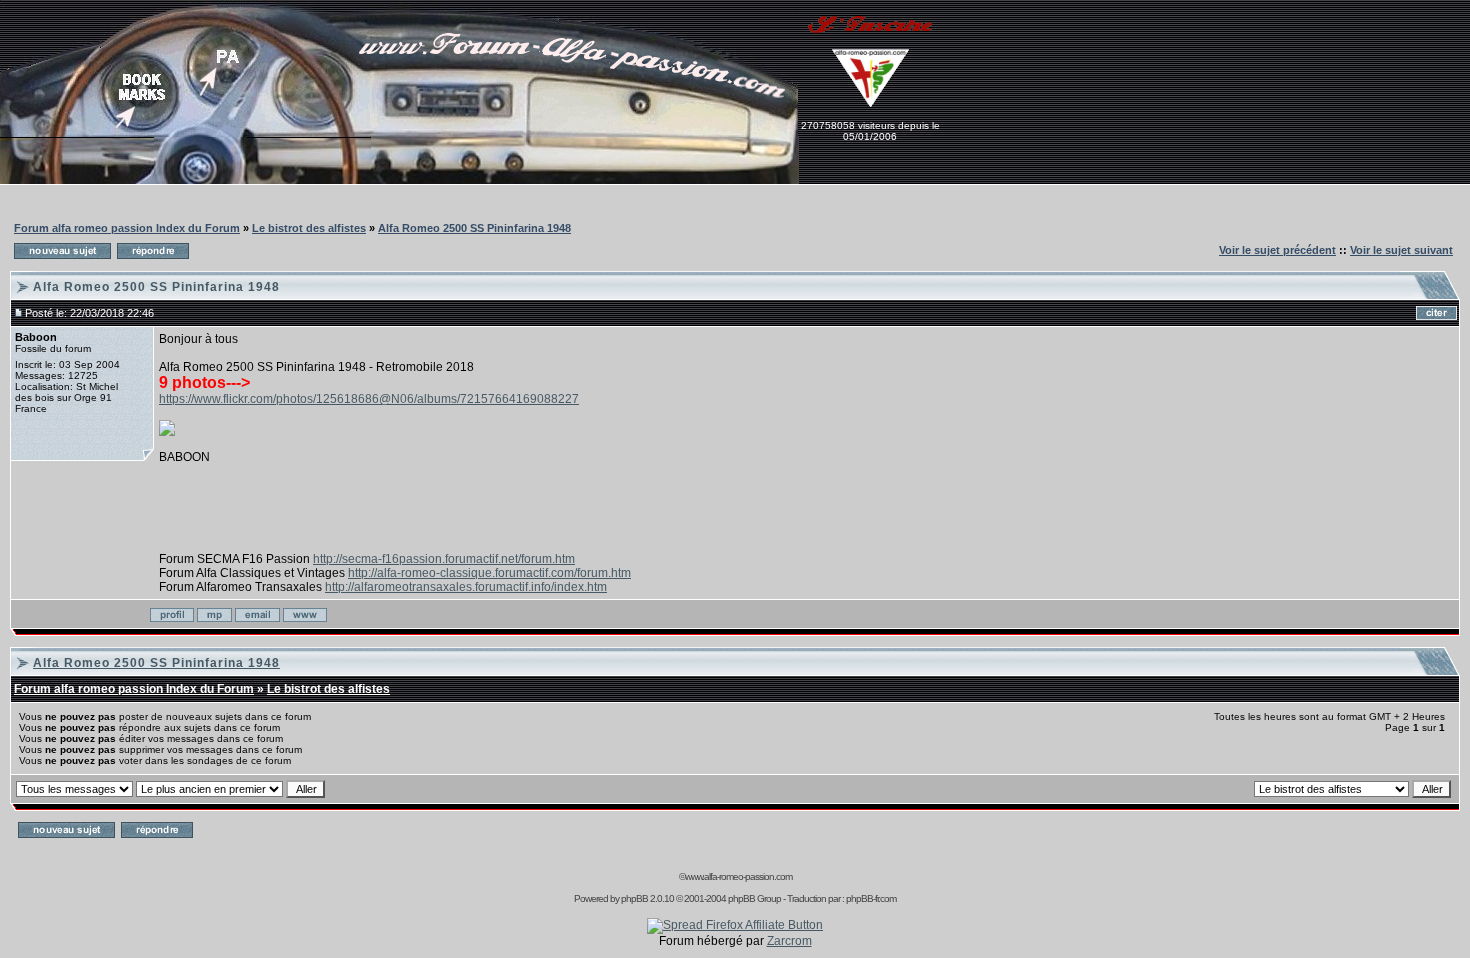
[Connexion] (43, 133)
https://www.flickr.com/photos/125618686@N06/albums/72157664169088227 (369, 399)
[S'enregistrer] (870, 41)
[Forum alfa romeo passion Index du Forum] (470, 180)
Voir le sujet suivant (1401, 250)
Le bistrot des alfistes (309, 228)
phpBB (634, 898)
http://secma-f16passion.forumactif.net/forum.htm (444, 559)
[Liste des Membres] (426, 180)
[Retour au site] (313, 133)
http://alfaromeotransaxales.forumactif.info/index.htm (466, 587)
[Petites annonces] (224, 109)
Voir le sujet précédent (1277, 250)
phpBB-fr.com (871, 898)
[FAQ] (387, 180)
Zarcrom (789, 941)
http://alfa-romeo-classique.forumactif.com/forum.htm (489, 573)
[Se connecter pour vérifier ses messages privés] (200, 180)
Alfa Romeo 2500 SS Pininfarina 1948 (474, 228)
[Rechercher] (450, 133)
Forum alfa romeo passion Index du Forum (127, 228)
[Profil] (657, 133)
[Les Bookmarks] (139, 133)
